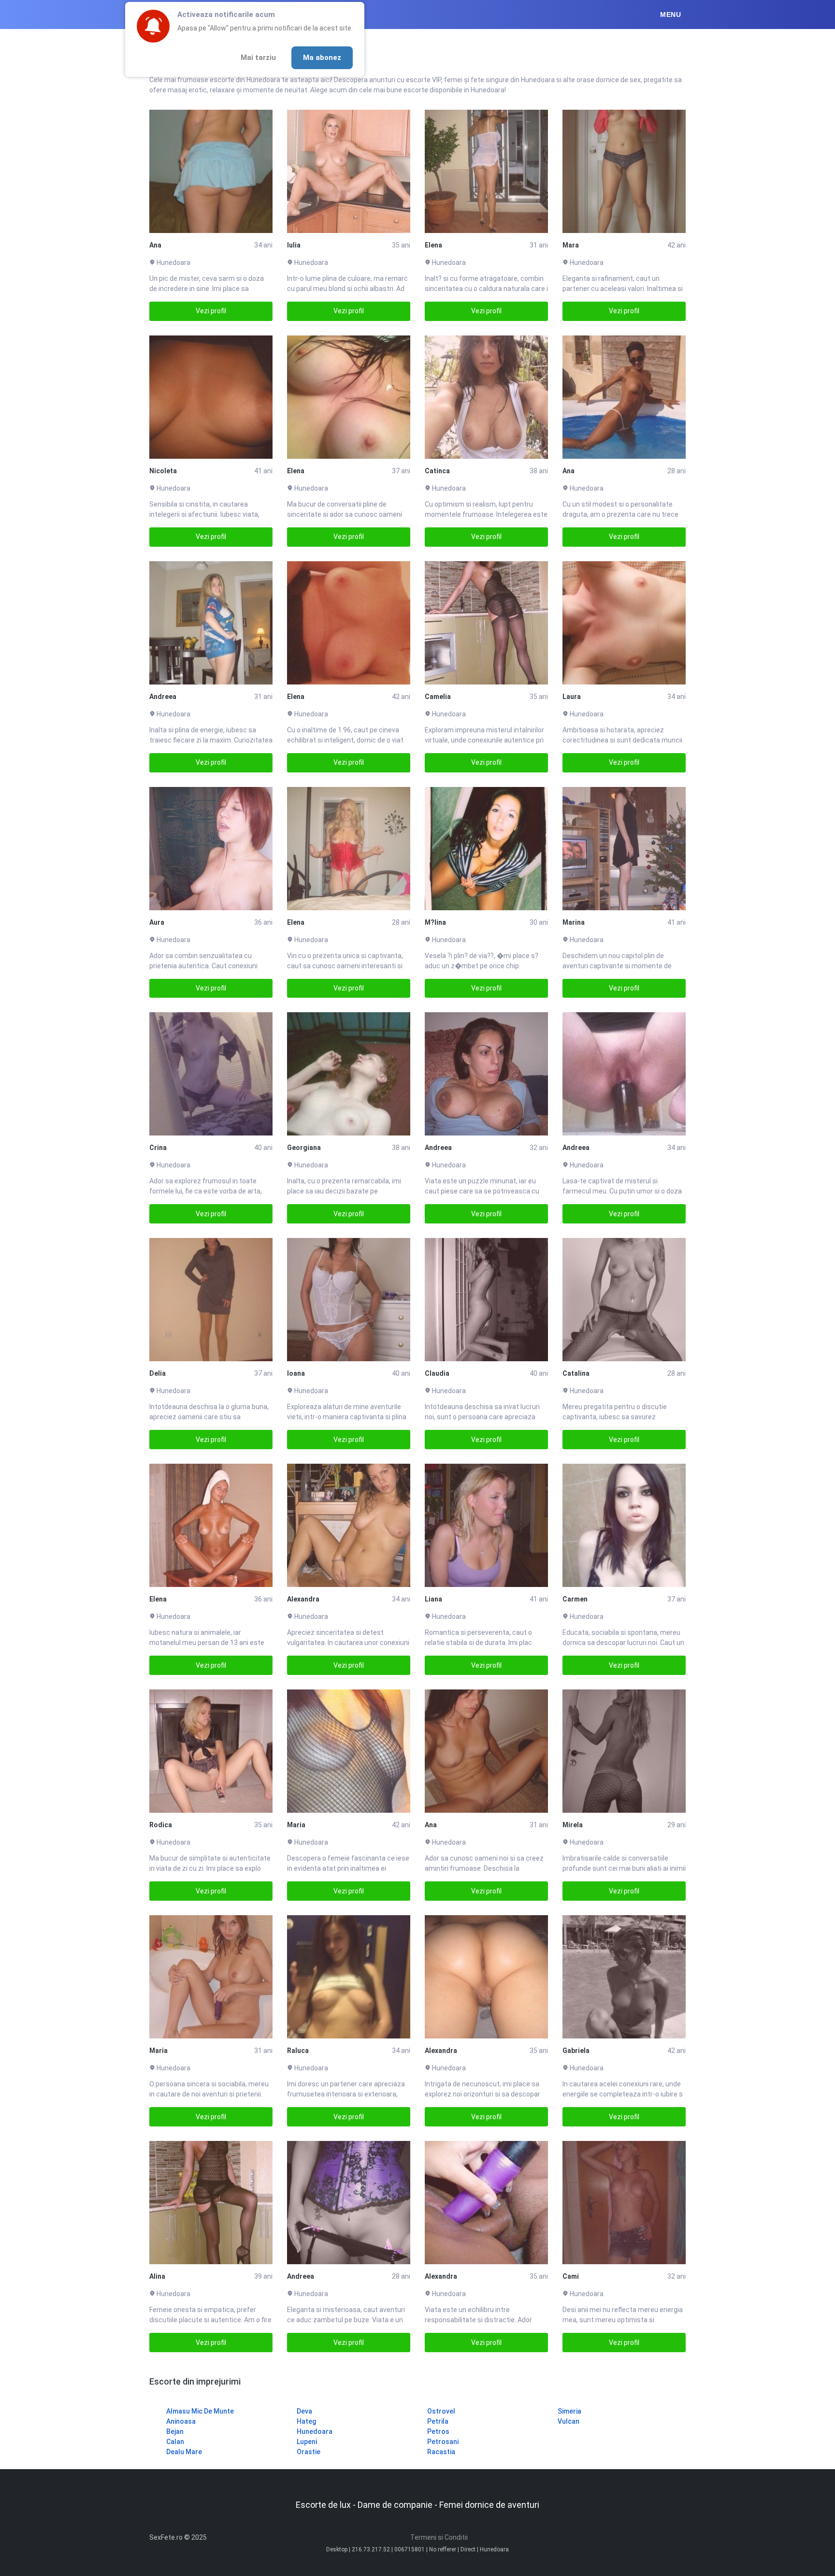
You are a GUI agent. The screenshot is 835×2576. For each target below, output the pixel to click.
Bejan (175, 2431)
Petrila (438, 2421)
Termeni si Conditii (439, 2537)
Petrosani (443, 2442)
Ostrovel (441, 2411)
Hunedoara (315, 2431)
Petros (438, 2431)
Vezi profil (211, 311)
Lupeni (307, 2442)
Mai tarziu (258, 58)
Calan (175, 2442)
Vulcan (569, 2421)
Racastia (441, 2452)
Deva (304, 2411)
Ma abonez (322, 58)
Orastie (309, 2452)
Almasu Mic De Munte (200, 2411)
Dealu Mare (184, 2452)
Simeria (569, 2411)
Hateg (306, 2421)
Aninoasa (181, 2421)
